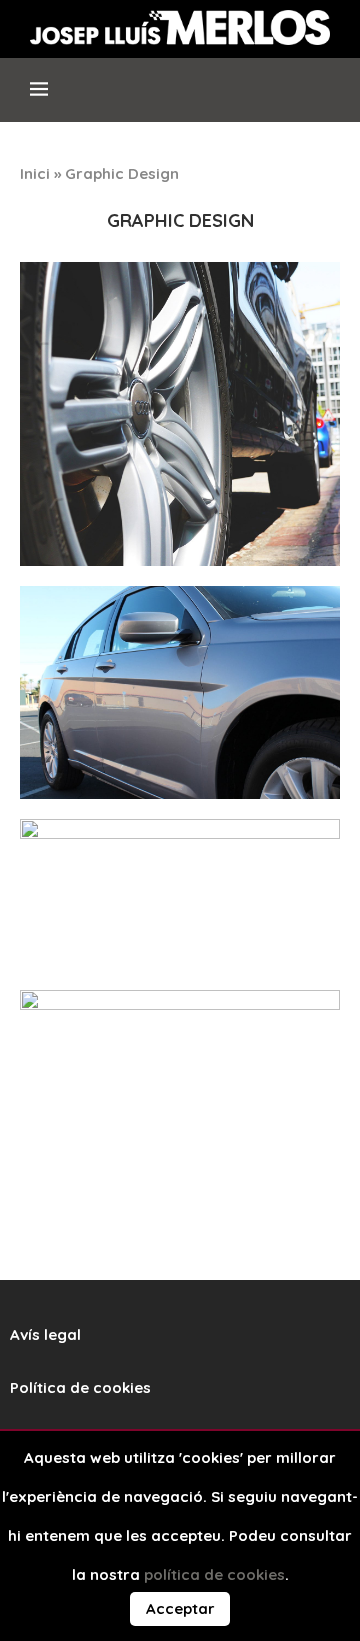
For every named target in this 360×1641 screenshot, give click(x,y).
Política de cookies (80, 1387)
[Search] (329, 98)
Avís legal (45, 1334)
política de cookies (214, 1574)
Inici (35, 173)
